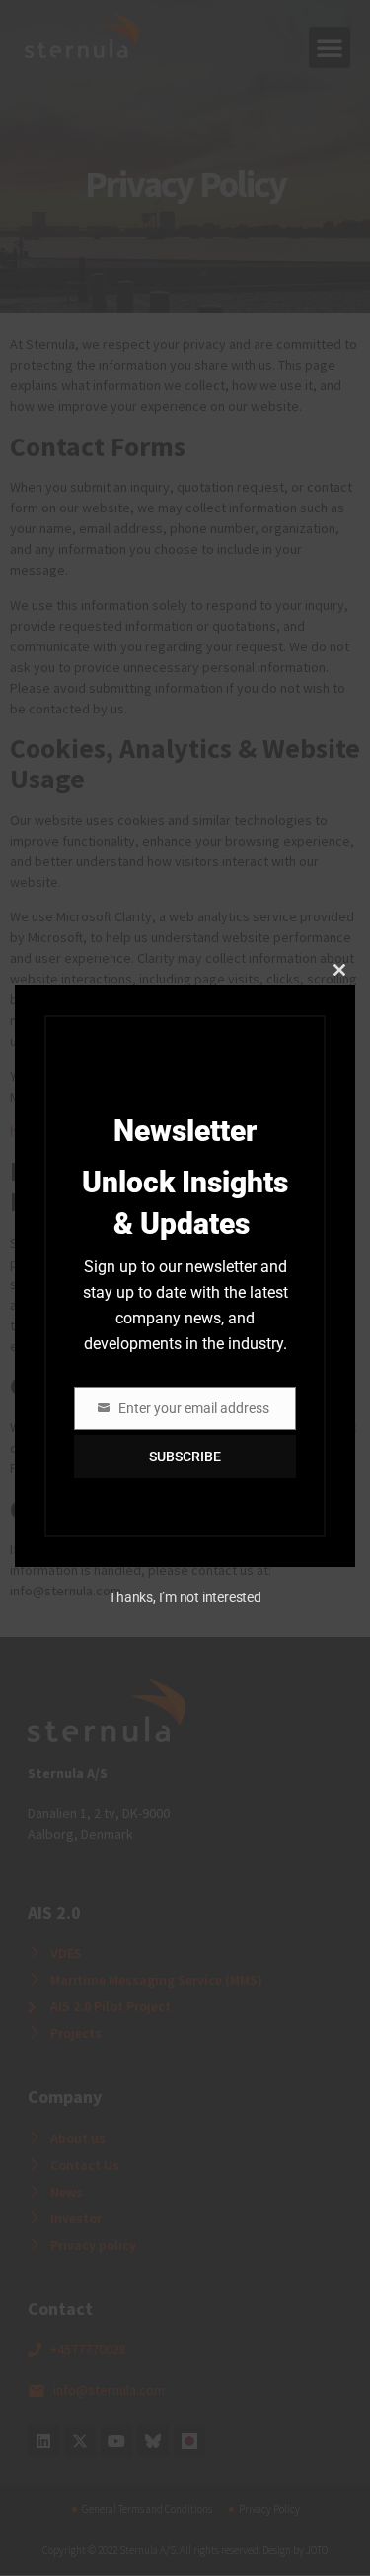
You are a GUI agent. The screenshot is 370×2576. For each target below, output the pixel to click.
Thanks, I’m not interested (185, 1597)
